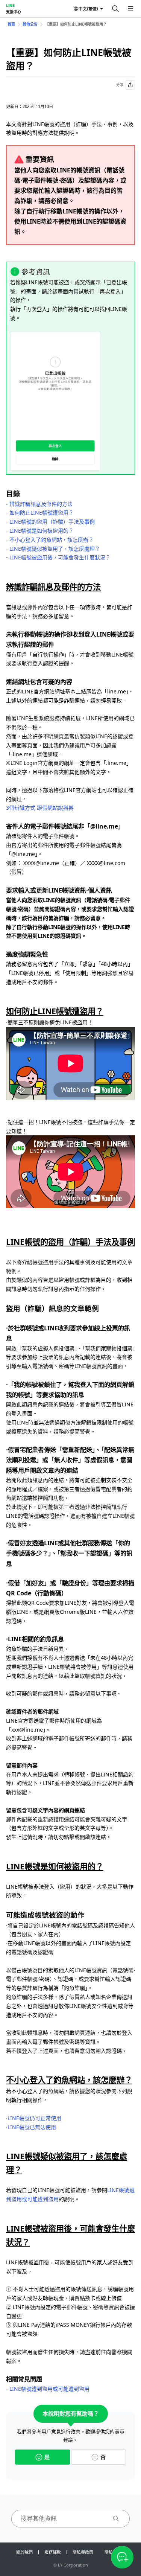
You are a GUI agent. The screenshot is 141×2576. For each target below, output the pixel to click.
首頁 (11, 24)
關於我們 (24, 2552)
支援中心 (14, 12)
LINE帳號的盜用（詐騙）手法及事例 (52, 522)
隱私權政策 (83, 2552)
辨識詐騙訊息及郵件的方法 (41, 504)
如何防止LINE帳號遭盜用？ (42, 513)
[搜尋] (115, 9)
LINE (10, 5)
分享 (120, 85)
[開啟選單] (130, 9)
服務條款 (53, 2552)
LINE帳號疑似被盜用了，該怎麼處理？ (55, 549)
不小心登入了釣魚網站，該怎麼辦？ (52, 540)
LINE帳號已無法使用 (32, 2127)
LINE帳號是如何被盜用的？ (42, 531)
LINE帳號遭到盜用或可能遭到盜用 (49, 2389)
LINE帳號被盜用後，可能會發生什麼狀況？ (60, 557)
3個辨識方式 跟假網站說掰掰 (40, 808)
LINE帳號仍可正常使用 (34, 2118)
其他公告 (30, 24)
